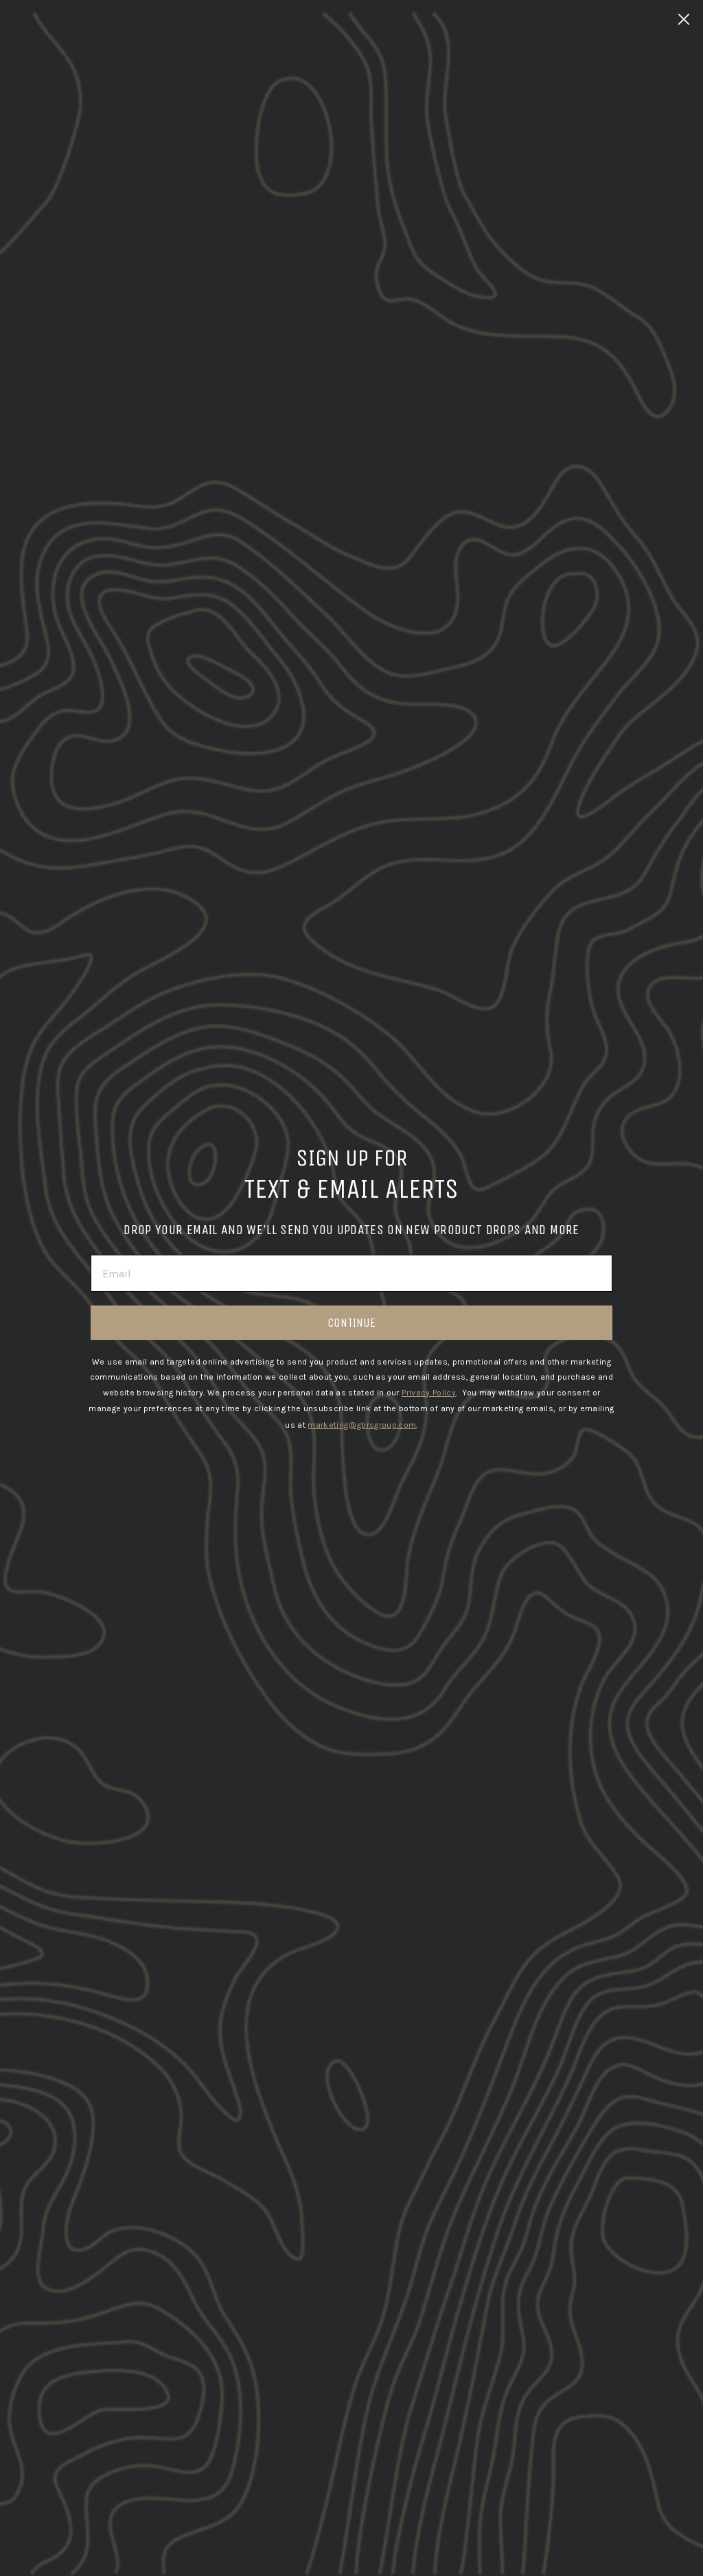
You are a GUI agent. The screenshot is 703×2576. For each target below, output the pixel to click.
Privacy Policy (429, 1393)
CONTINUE (351, 1323)
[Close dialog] (684, 19)
